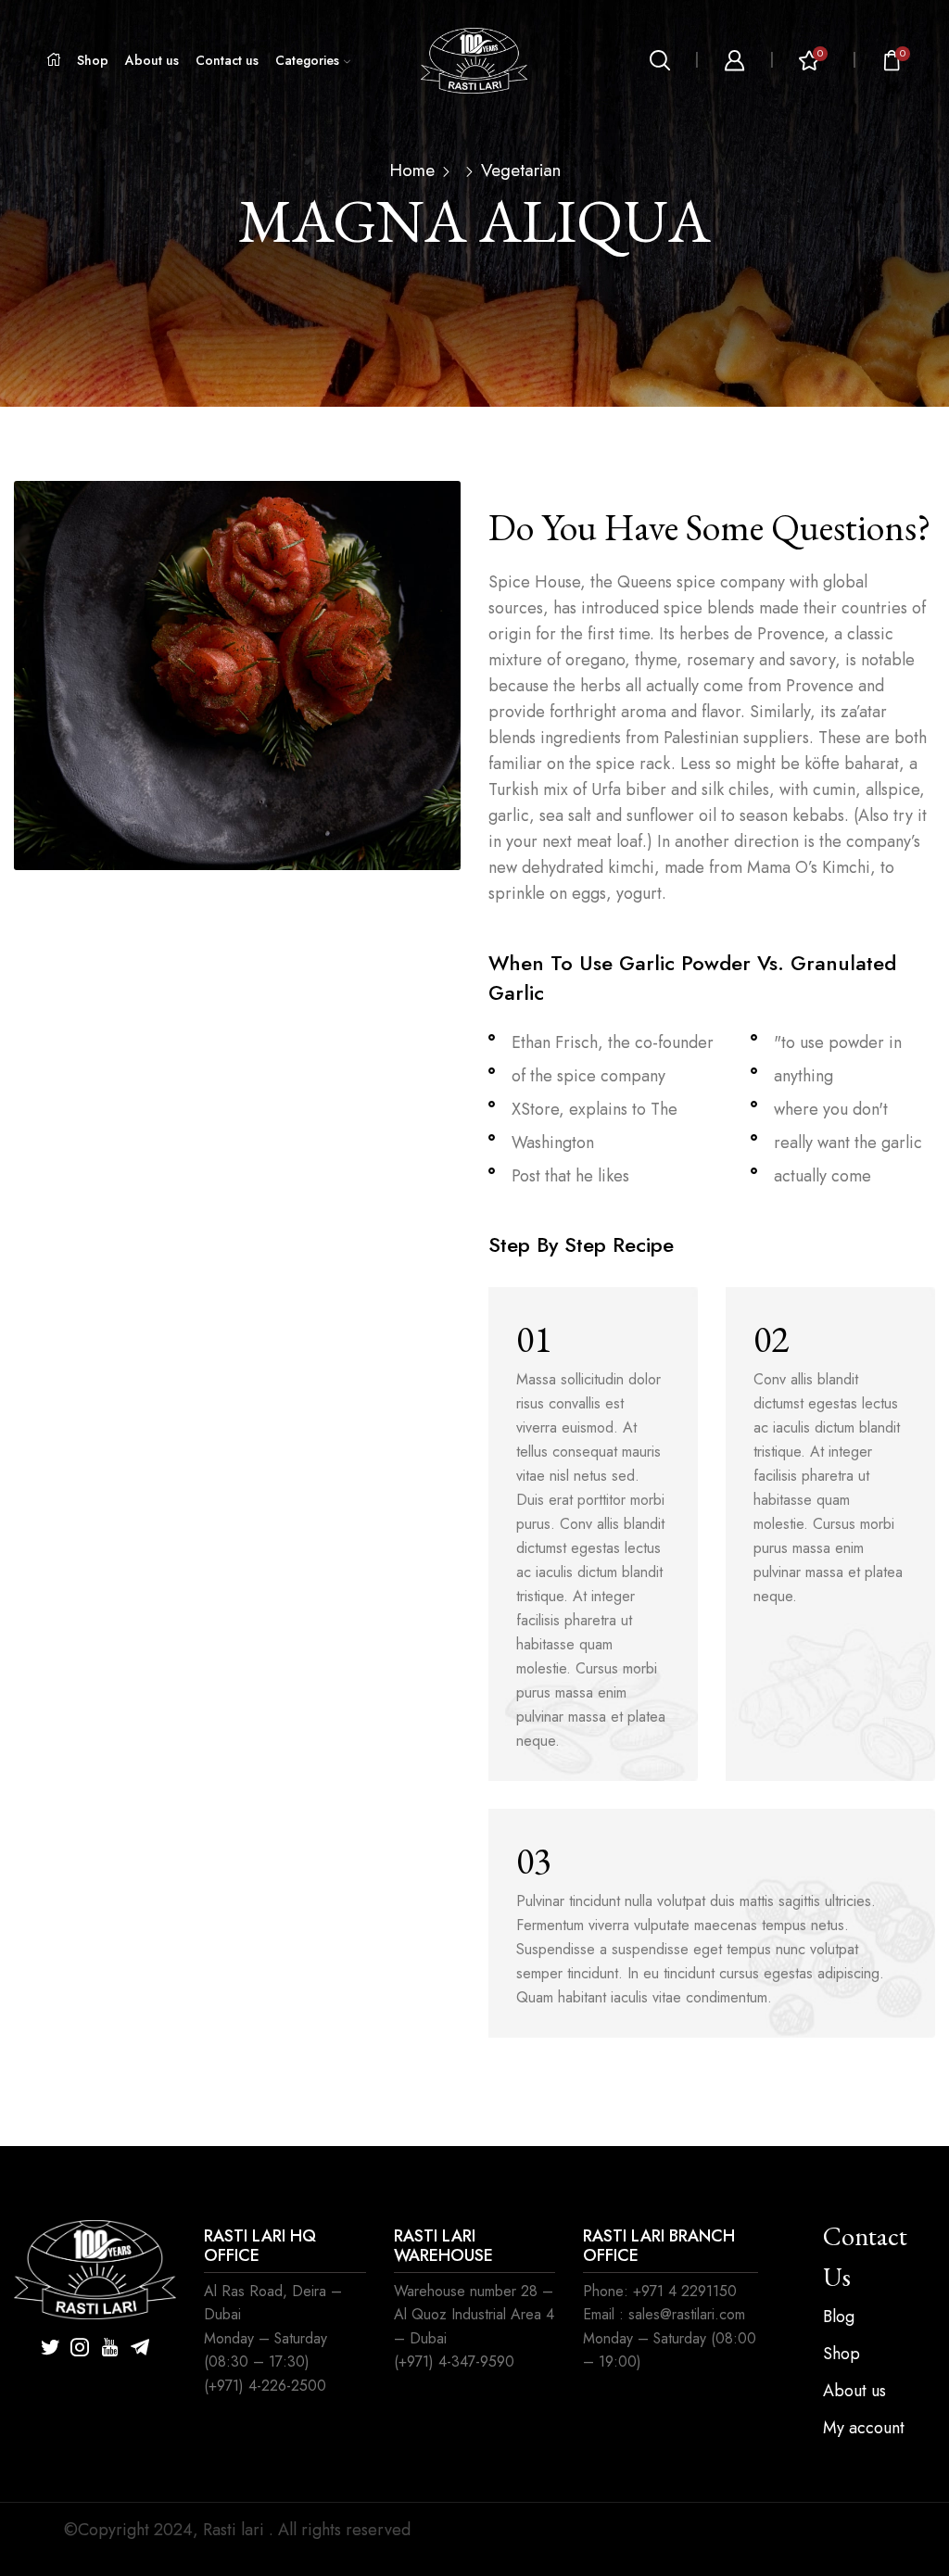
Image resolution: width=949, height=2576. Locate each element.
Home (412, 170)
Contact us (227, 60)
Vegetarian (521, 170)
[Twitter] (50, 2347)
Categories (307, 60)
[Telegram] (140, 2347)
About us (152, 60)
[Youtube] (110, 2347)
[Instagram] (80, 2347)
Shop (93, 60)
